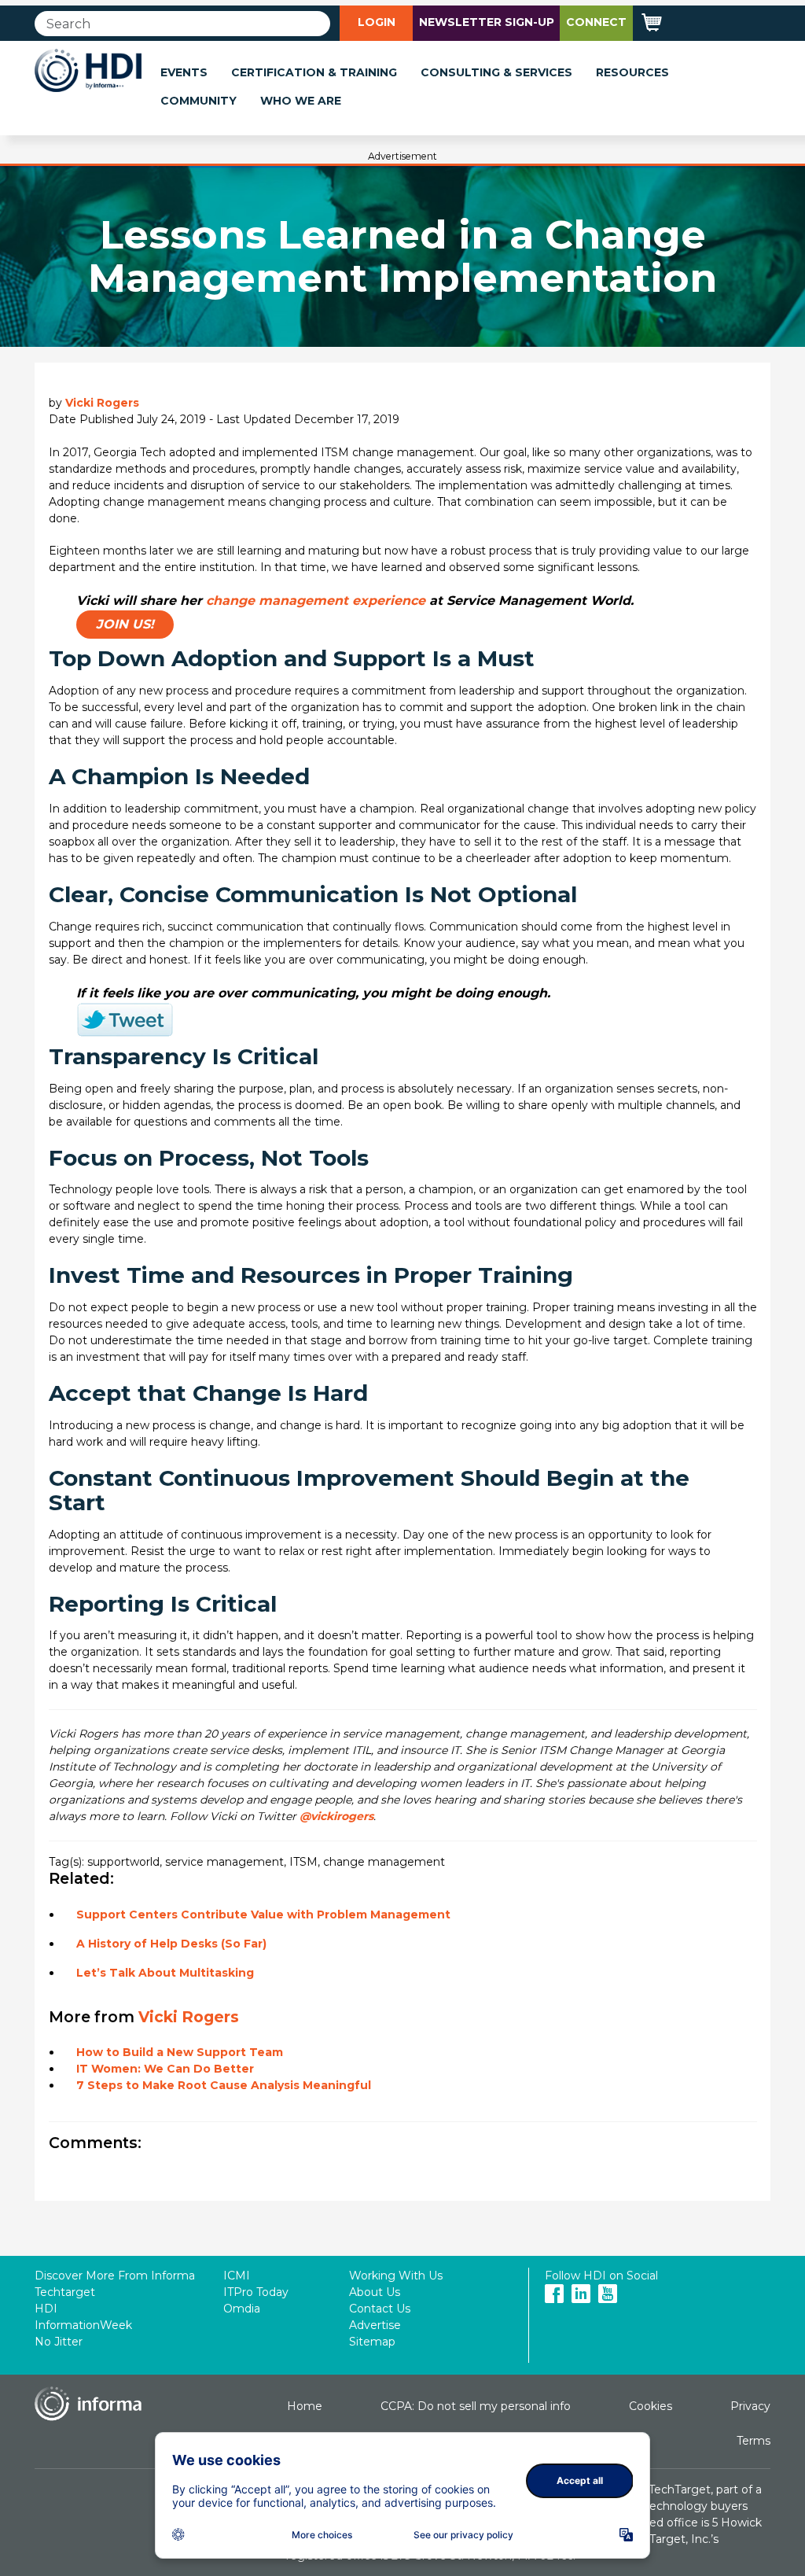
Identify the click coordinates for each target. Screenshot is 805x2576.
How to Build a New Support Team (180, 2052)
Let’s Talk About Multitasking (165, 1973)
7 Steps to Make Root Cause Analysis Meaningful (224, 2085)
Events (184, 72)
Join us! (125, 624)
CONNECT (596, 22)
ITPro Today (256, 2292)
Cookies (651, 2406)
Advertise (375, 2325)
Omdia (242, 2309)
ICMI (237, 2276)
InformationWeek (83, 2325)
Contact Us (380, 2309)
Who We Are (301, 101)
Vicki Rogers (102, 403)
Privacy (750, 2406)
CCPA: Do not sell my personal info (476, 2406)
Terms (754, 2441)
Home (305, 2406)
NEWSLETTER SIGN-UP (487, 22)
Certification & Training (314, 72)
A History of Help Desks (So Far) (171, 1944)
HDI (46, 2309)
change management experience (316, 601)
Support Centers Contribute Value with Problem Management (263, 1914)
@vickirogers (336, 1816)
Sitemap (372, 2342)
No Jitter (59, 2342)
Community (198, 101)
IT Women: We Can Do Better (165, 2069)
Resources (632, 72)
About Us (375, 2292)
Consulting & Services (496, 72)
